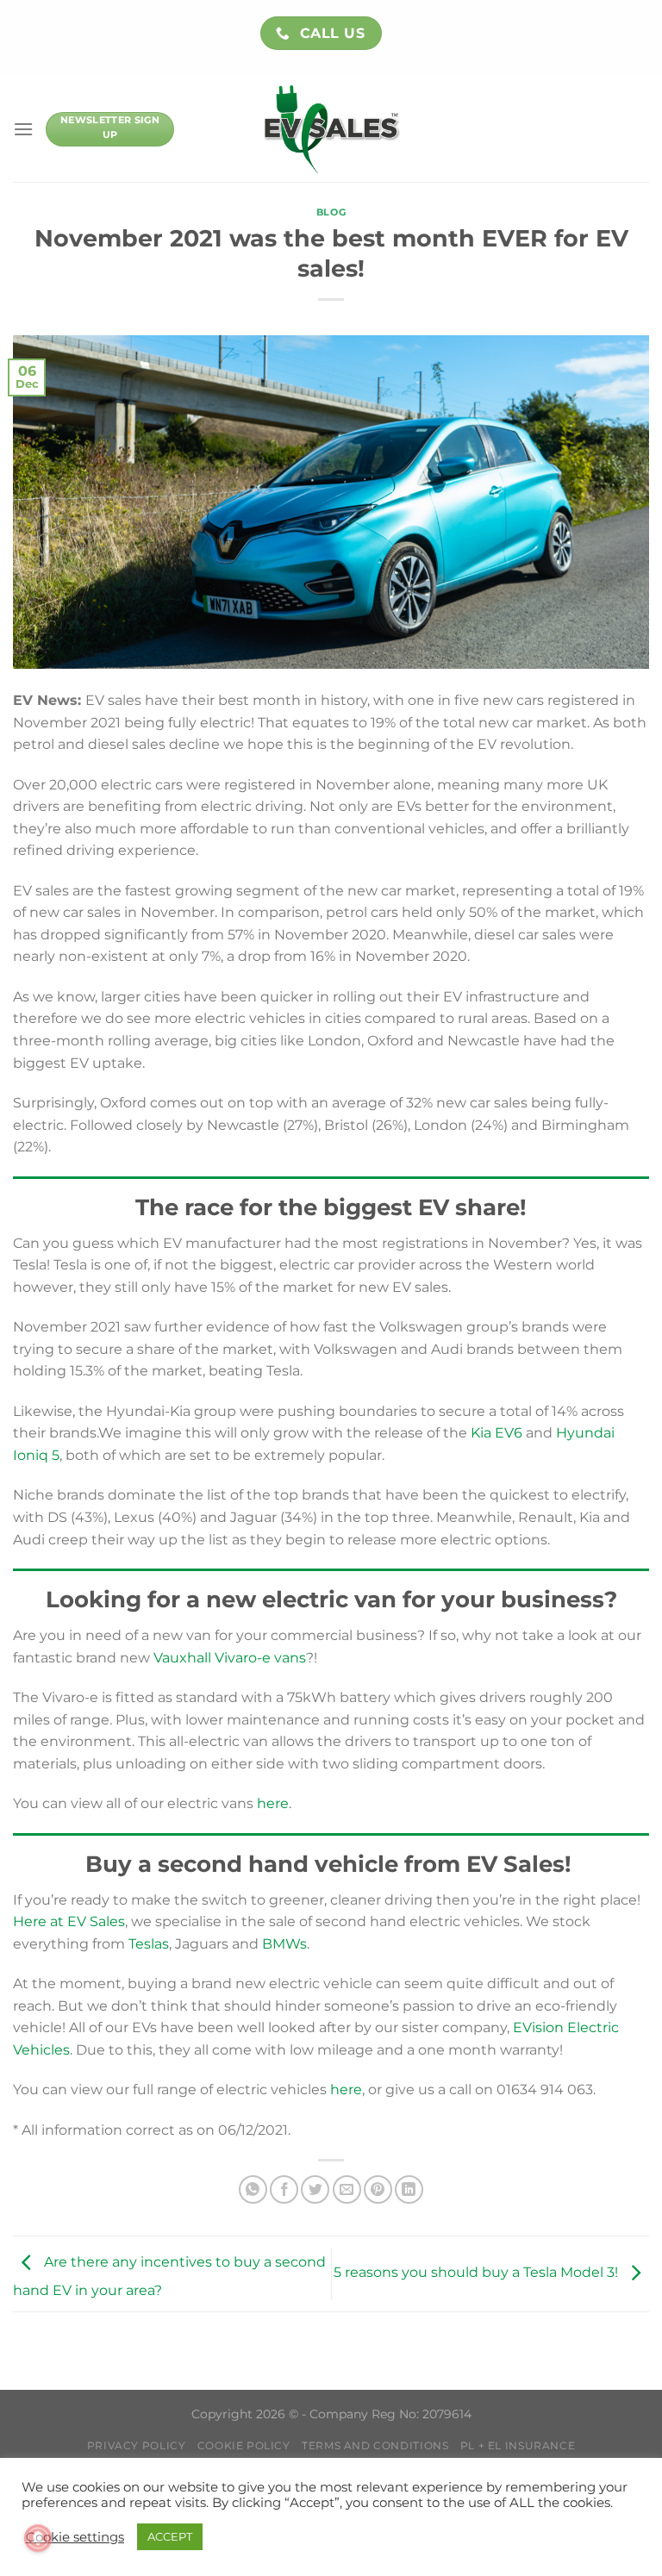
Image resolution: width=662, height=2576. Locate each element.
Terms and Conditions (375, 2445)
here (273, 1803)
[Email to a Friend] (347, 2189)
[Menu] (23, 129)
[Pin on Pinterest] (378, 2189)
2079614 (447, 2414)
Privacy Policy (137, 2445)
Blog (331, 212)
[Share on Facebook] (284, 2189)
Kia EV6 (496, 1433)
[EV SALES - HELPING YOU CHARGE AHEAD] (331, 129)
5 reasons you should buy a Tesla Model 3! (478, 2273)
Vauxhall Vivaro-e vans (230, 1658)
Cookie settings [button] (75, 2537)
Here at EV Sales (69, 1921)
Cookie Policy (244, 2445)
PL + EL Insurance (518, 2445)
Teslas (149, 1944)
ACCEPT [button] (170, 2536)
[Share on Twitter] (315, 2189)
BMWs (284, 1944)
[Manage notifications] (38, 2538)
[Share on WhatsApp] (253, 2189)
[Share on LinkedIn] (409, 2189)
